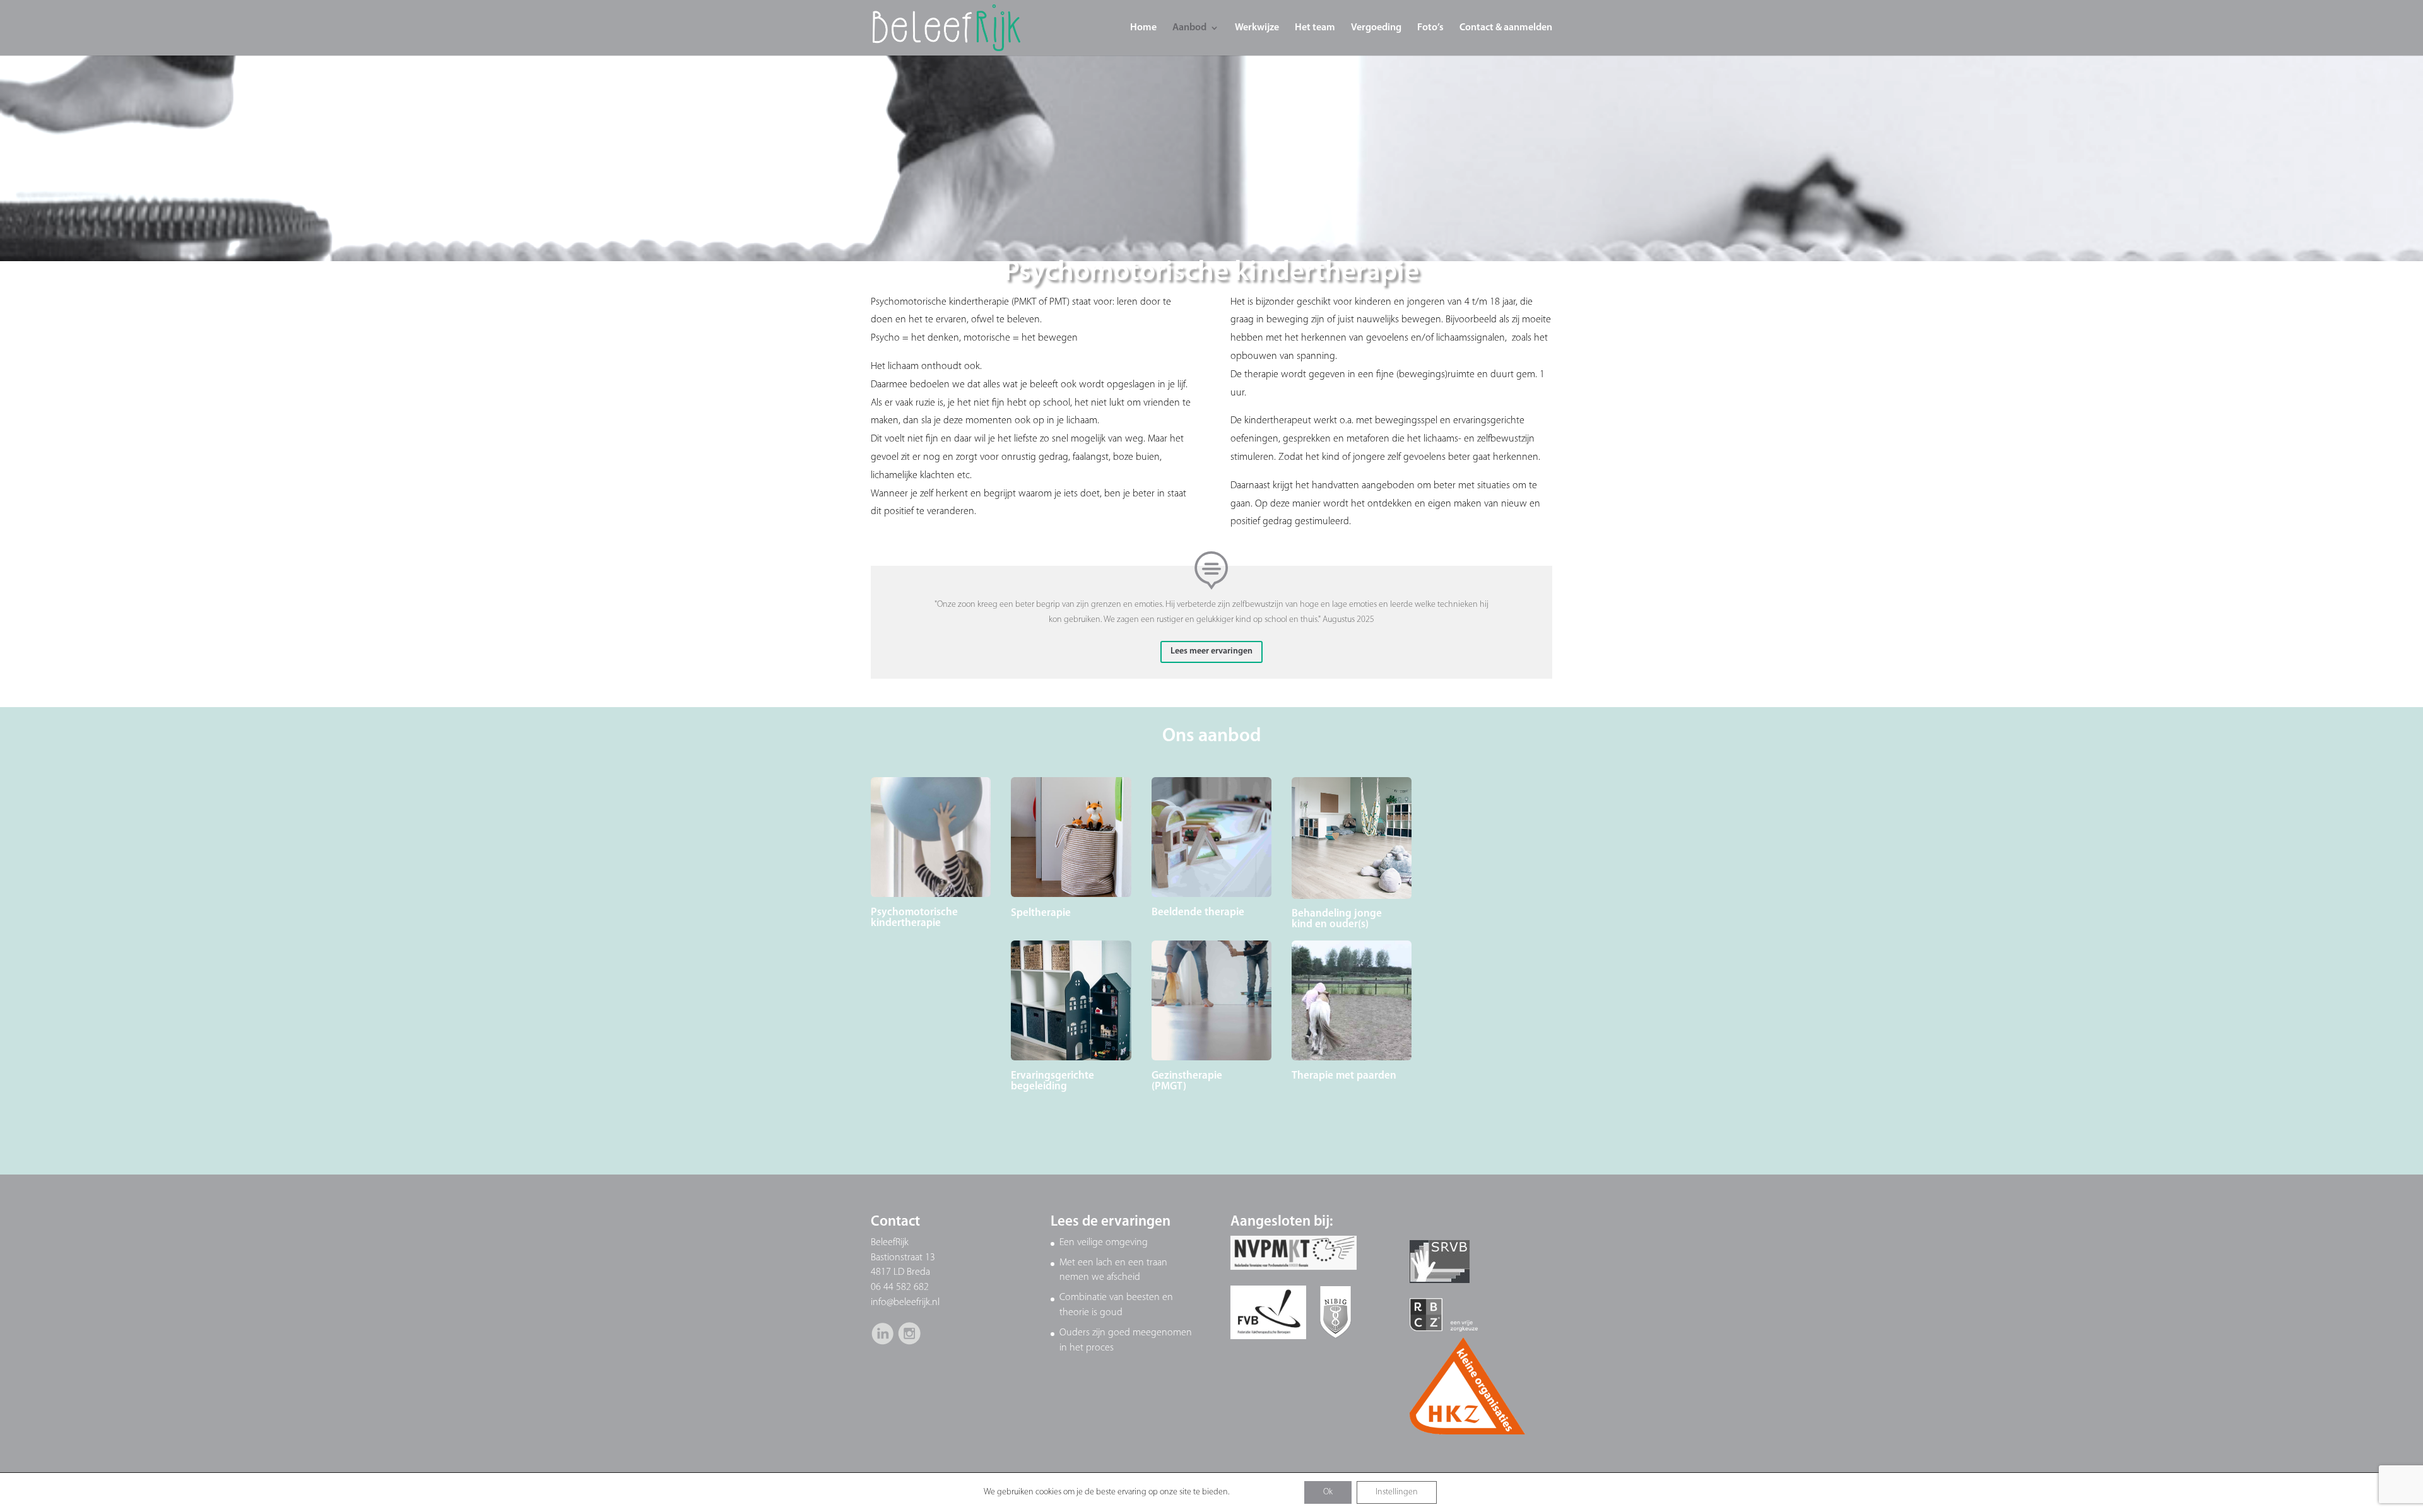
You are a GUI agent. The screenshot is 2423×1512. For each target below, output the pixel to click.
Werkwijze (1257, 28)
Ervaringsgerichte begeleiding (1052, 1081)
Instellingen (1397, 1492)
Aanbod (1189, 28)
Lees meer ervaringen (1211, 651)
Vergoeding (1376, 28)
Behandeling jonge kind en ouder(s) (1337, 919)
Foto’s (1430, 28)
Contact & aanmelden (1506, 28)
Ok (1328, 1492)
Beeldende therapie (1198, 912)
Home (1143, 28)
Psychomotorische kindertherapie (914, 918)
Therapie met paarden (1344, 1076)
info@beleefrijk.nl (905, 1303)
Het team (1315, 28)
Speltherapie (1041, 913)
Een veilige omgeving (1104, 1243)
